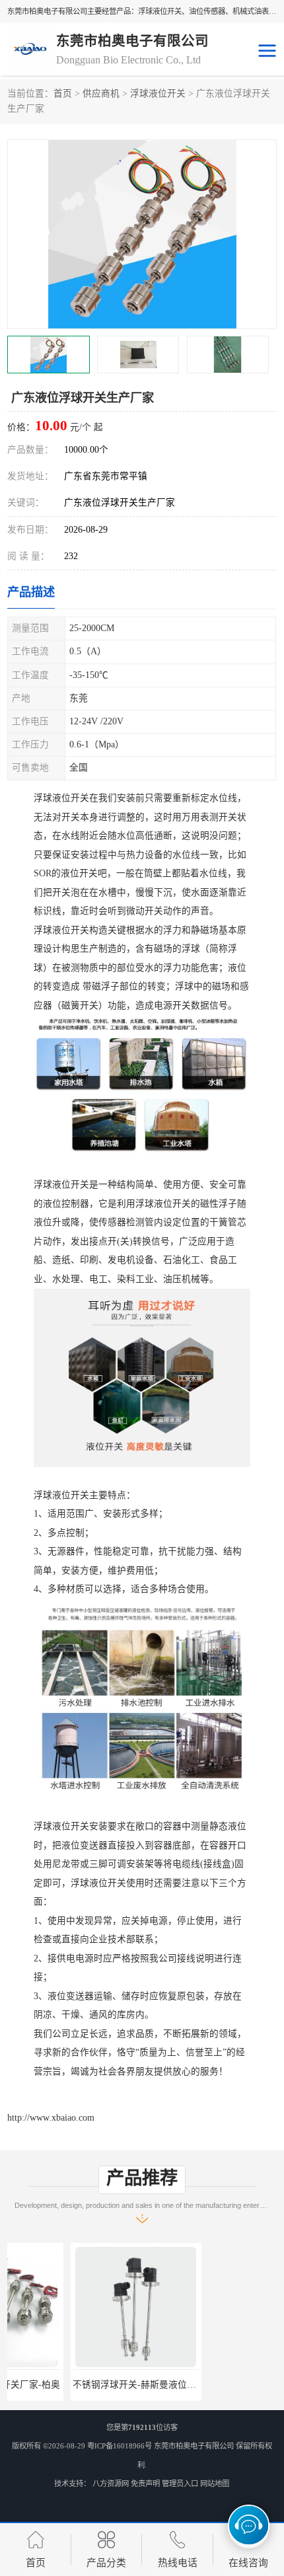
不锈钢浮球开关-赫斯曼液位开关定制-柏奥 (96, 2385)
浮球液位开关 (158, 94)
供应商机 (101, 94)
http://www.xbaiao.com (51, 2118)
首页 (63, 94)
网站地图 (215, 2483)
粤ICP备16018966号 (120, 2446)
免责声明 (145, 2483)
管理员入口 (180, 2483)
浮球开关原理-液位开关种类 (211, 2385)
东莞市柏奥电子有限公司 (194, 2446)
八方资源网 (111, 2483)
